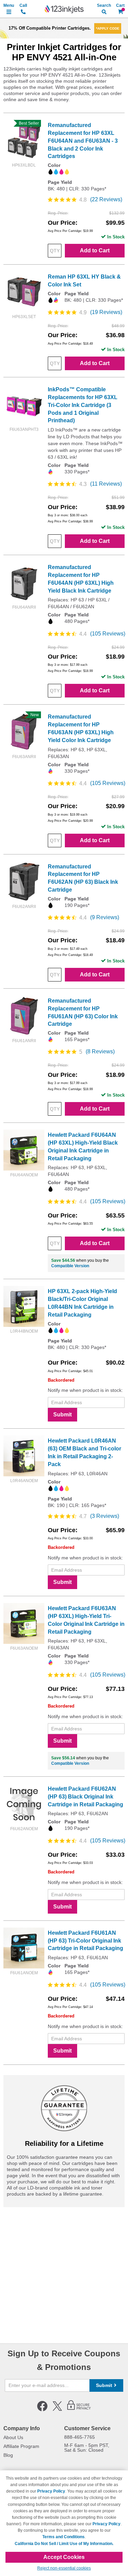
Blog (8, 2455)
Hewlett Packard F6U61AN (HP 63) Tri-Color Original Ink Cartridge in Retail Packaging (86, 1941)
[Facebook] (42, 2410)
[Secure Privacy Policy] (79, 2410)
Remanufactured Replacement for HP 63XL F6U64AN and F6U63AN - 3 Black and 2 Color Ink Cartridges (83, 141)
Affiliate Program (21, 2446)
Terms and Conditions (63, 2537)
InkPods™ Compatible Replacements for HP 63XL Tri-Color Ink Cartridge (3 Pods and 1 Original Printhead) (83, 405)
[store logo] (64, 9)
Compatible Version (70, 1266)
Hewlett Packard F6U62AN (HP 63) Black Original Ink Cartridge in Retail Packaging (86, 1797)
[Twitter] (57, 2410)
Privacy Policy (51, 2491)
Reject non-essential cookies (64, 2568)
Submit (62, 1415)
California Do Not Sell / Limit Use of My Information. (64, 2544)
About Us (13, 2437)
